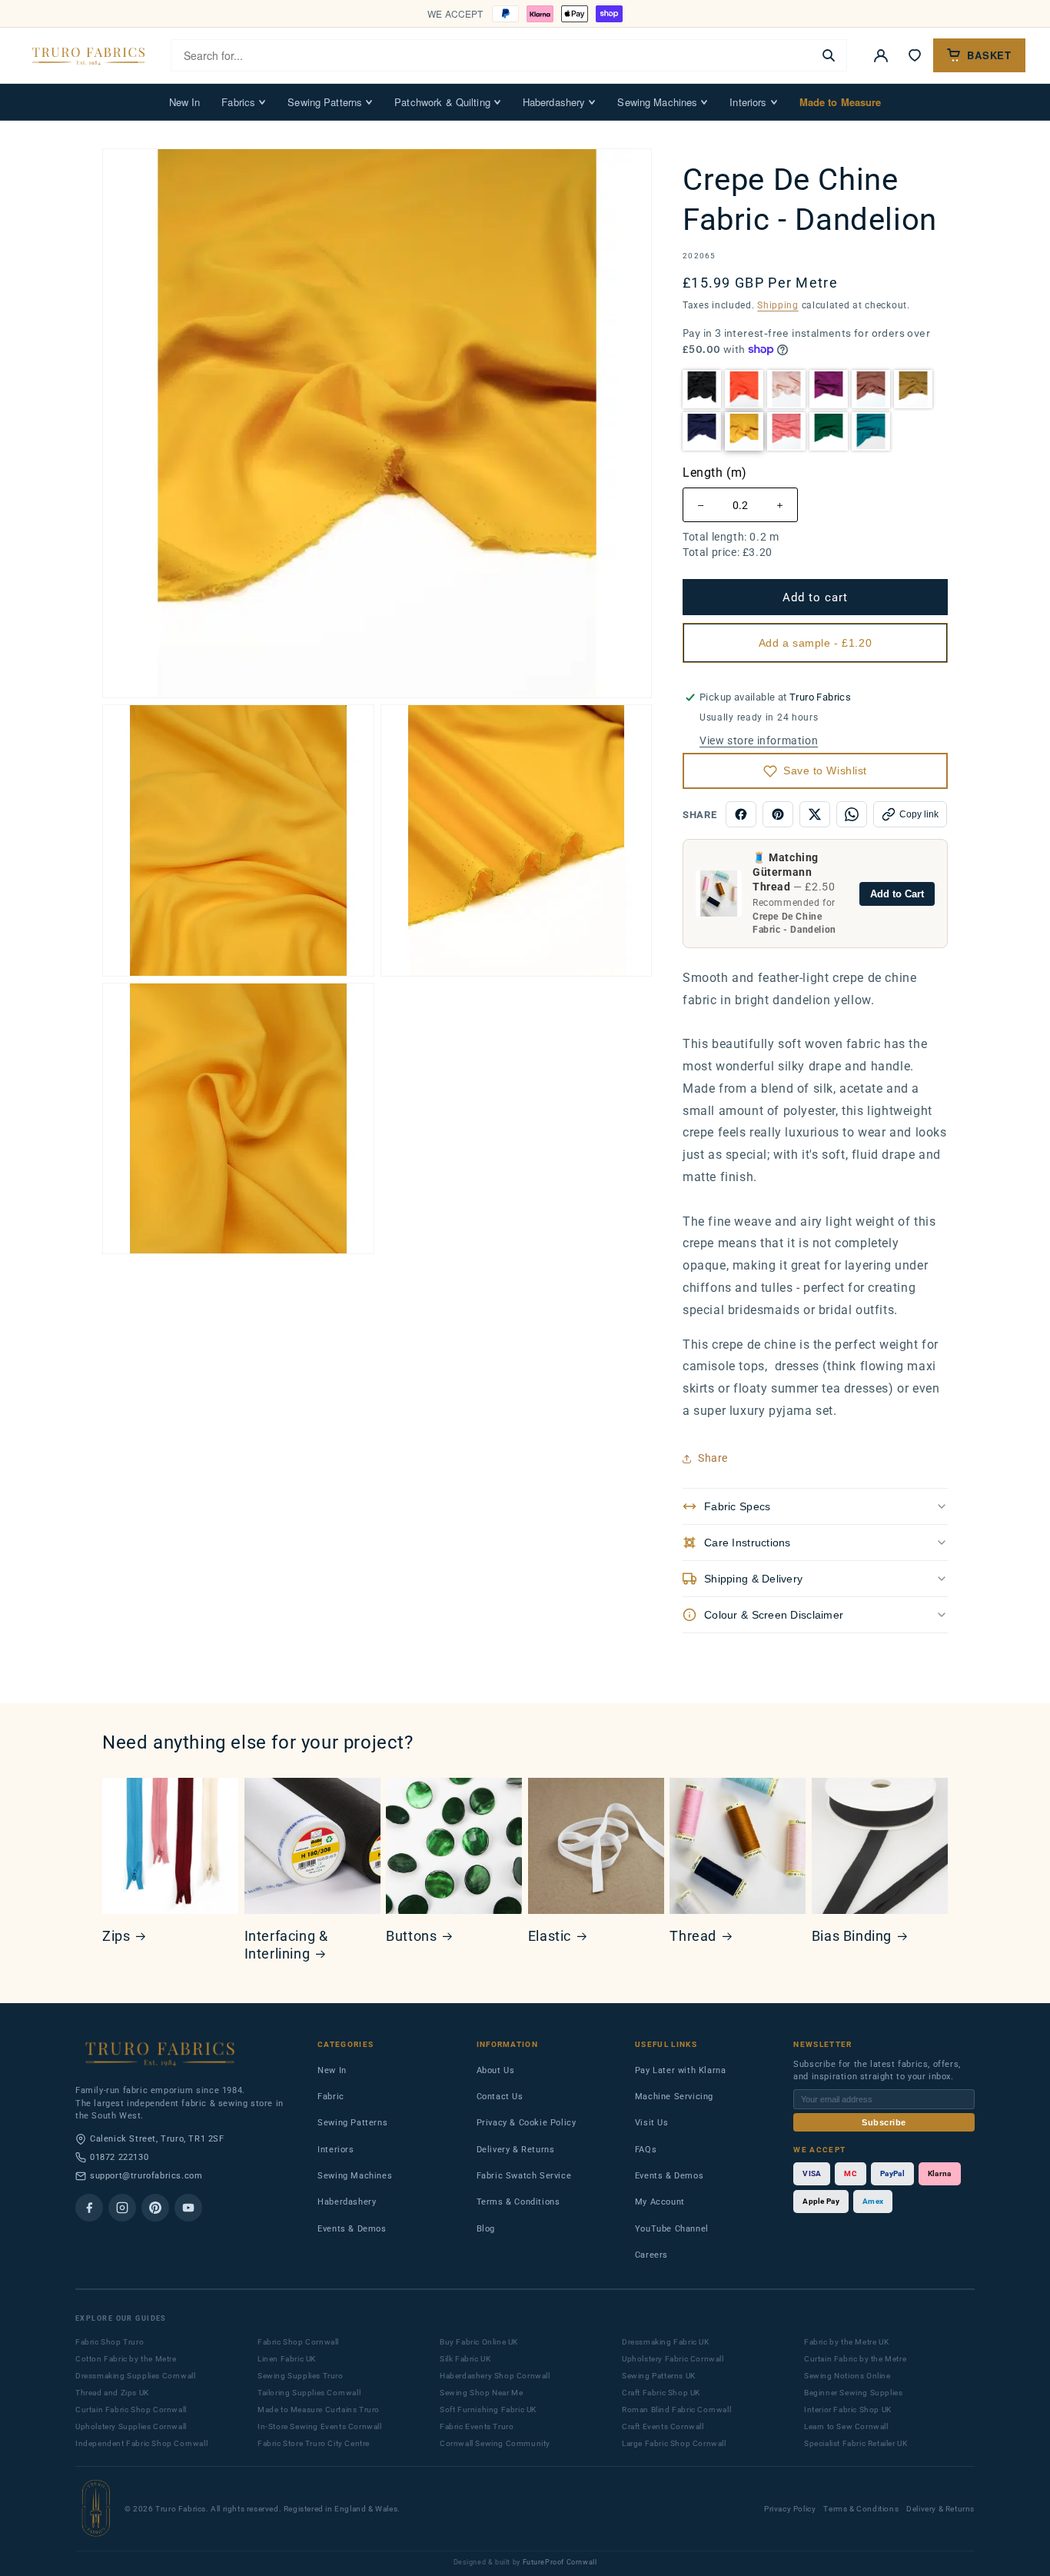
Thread (693, 1936)
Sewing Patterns (325, 102)
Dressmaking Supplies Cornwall (135, 2376)
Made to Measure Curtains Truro (319, 2410)
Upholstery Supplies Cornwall (131, 2426)
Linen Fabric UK (287, 2359)
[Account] (881, 55)
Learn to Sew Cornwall (846, 2426)
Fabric (331, 2097)
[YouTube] (188, 2208)
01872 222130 (119, 2157)
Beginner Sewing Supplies (853, 2393)
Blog (486, 2229)
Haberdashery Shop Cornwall (495, 2376)
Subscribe (884, 2122)
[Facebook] (89, 2208)
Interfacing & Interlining (286, 1945)
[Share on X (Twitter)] (815, 814)
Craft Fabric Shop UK (661, 2393)
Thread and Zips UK (112, 2393)
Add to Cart (897, 894)
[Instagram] (122, 2208)
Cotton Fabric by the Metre (126, 2359)
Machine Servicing (674, 2097)
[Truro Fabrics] (88, 55)
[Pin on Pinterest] (778, 814)
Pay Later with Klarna (681, 2070)
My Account (660, 2202)
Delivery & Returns (516, 2150)
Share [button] (713, 1458)
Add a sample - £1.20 (815, 643)
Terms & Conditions (518, 2202)
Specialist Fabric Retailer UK (856, 2443)
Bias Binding (852, 1936)
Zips (116, 1936)
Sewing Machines (657, 102)
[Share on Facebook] (741, 814)
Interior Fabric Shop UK (848, 2410)
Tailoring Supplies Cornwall (309, 2393)
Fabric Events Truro (477, 2426)
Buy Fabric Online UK (479, 2342)
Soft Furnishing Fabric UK (488, 2410)
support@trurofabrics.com (146, 2176)
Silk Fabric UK (465, 2359)
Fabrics (238, 102)
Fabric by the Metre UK (846, 2342)
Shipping (778, 305)
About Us (496, 2070)
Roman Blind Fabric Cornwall (676, 2410)
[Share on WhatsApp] (852, 814)
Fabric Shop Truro (110, 2342)
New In (185, 102)
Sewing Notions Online (847, 2376)
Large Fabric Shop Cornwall (674, 2443)
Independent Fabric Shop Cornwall (141, 2443)
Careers (651, 2255)
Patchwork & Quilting (442, 102)
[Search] (829, 55)
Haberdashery (554, 102)
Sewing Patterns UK (659, 2376)
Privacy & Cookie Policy (527, 2123)
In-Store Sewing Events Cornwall (320, 2426)
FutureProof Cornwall (560, 2562)
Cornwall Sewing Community (495, 2443)
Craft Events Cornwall (663, 2426)
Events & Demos (352, 2229)
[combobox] (492, 55)
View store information (759, 741)
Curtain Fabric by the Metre (855, 2359)
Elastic (550, 1936)
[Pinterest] (155, 2208)
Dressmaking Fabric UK (666, 2342)
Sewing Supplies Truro (301, 2376)
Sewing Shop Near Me (481, 2393)
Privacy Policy (790, 2509)
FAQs (646, 2150)
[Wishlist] (915, 55)
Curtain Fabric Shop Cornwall (131, 2410)
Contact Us (500, 2097)
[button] (702, 389)
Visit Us (652, 2123)
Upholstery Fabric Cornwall (673, 2359)
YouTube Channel (672, 2229)
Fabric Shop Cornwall (298, 2342)
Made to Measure (841, 102)
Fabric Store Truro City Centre (314, 2443)
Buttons (411, 1936)
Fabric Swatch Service (524, 2176)
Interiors (748, 102)
